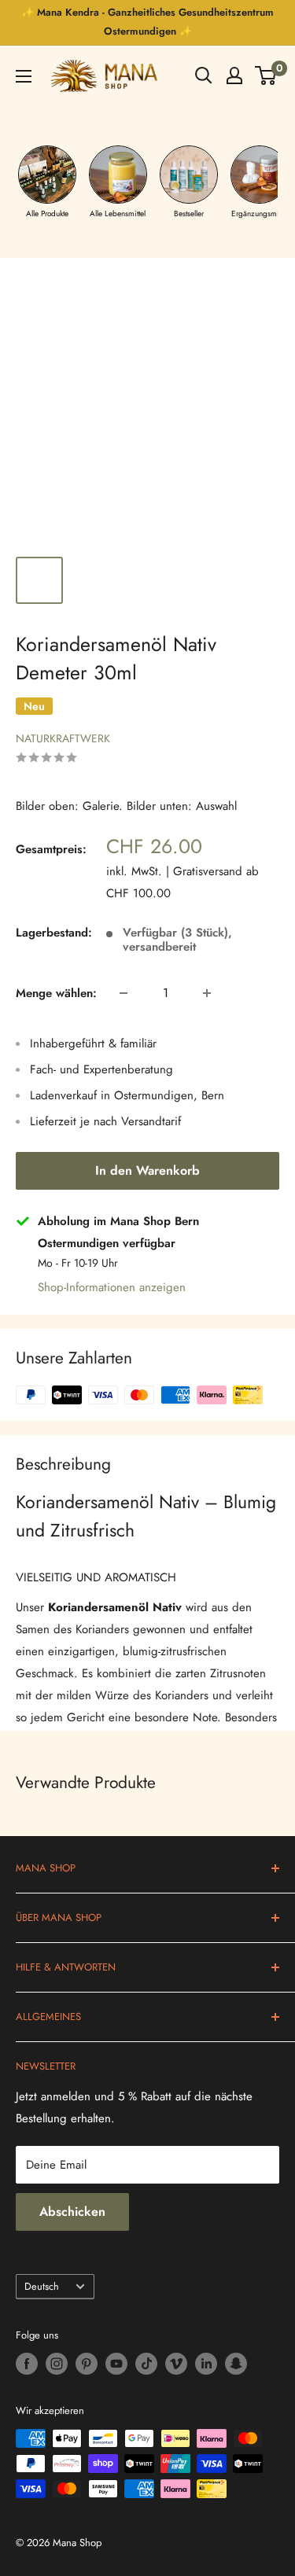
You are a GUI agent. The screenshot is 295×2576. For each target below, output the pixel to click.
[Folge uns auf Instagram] (57, 2364)
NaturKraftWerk (63, 738)
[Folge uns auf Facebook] (27, 2364)
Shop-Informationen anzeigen (112, 1287)
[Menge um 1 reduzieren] (124, 993)
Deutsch (42, 2286)
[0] (266, 75)
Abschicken (72, 2212)
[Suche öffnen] (204, 75)
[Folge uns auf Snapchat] (236, 2364)
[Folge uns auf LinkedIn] (206, 2364)
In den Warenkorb (147, 1170)
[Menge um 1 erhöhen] (207, 993)
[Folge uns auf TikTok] (146, 2364)
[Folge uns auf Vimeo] (176, 2364)
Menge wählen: (56, 993)
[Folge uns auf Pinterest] (87, 2364)
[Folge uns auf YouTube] (116, 2364)
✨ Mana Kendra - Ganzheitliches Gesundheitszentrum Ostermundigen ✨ (147, 22)
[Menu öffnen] (24, 76)
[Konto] (234, 75)
